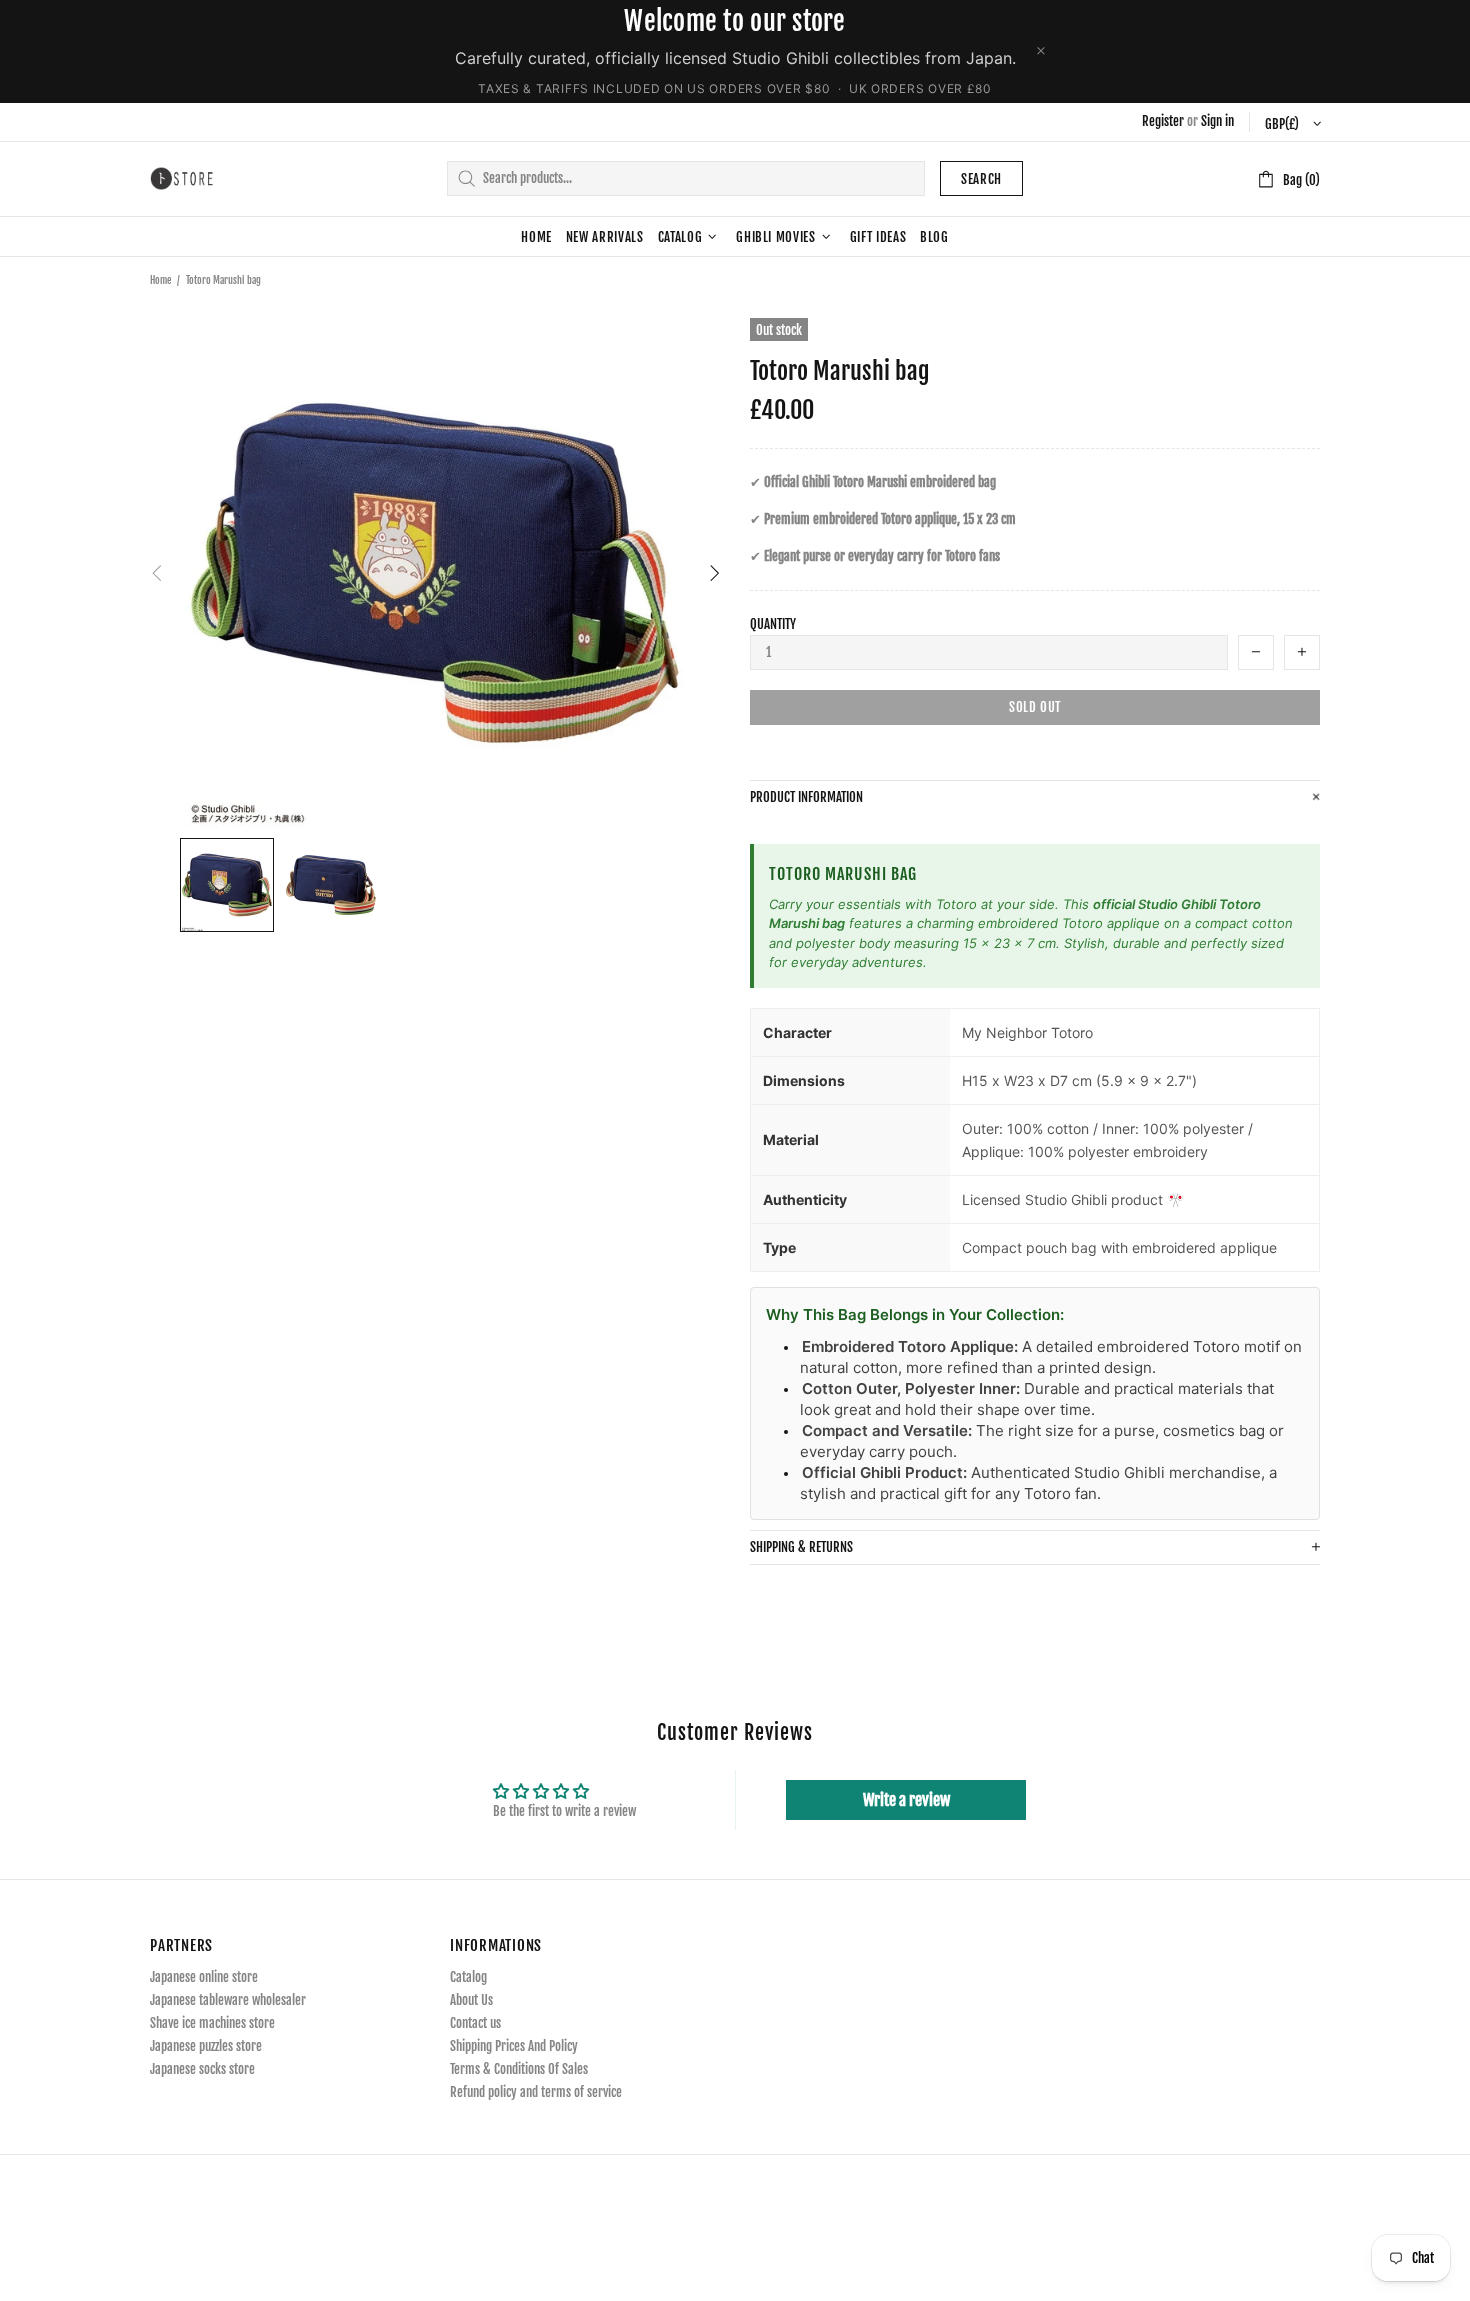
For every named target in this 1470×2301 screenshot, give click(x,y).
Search (981, 179)
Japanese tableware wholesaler (228, 2000)
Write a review (906, 1800)
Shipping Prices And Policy (514, 2046)
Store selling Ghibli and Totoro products (182, 178)
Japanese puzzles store (206, 2046)
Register (1163, 121)
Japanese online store (204, 1977)
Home (160, 280)
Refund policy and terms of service (536, 2092)
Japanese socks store (202, 2069)
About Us (471, 2000)
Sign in (1217, 121)
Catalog (468, 1977)
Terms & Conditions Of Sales (519, 2069)
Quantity (773, 624)
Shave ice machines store (212, 2023)
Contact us (475, 2023)
